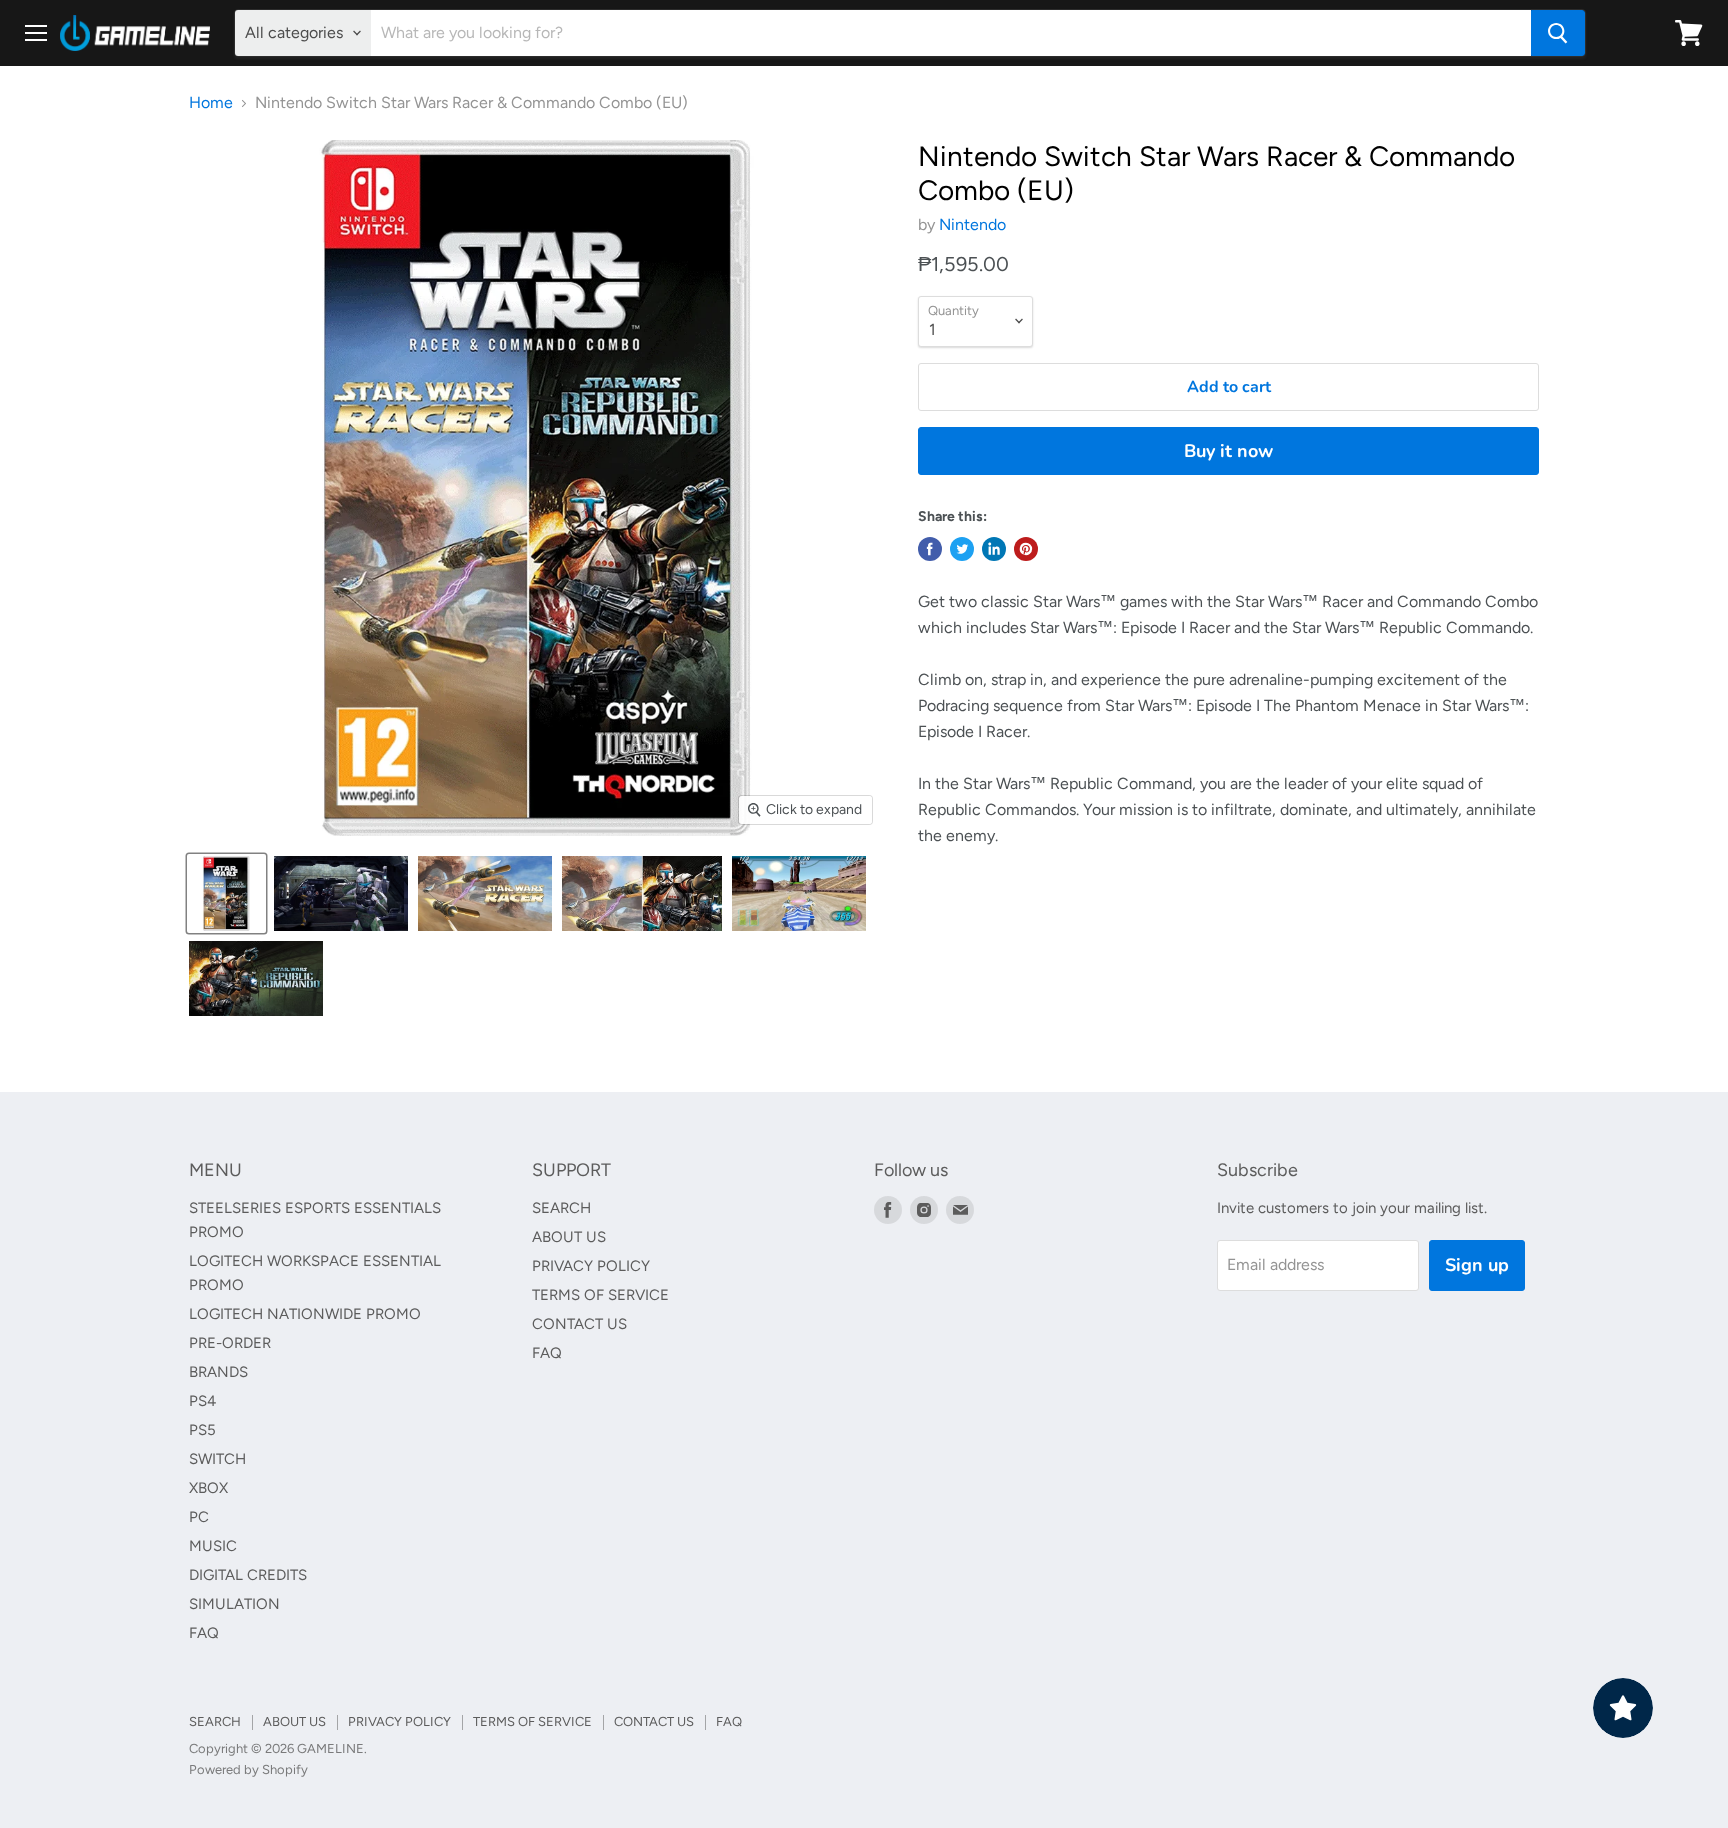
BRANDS (218, 1372)
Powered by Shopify (248, 1769)
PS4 (202, 1401)
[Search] (1558, 33)
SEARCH (561, 1208)
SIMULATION (234, 1604)
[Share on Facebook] (930, 549)
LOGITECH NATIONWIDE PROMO (305, 1314)
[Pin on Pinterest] (1026, 549)
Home (211, 103)
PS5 (202, 1430)
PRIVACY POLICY (591, 1266)
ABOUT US (569, 1237)
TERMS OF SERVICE (600, 1295)
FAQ (204, 1633)
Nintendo (972, 224)
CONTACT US (579, 1324)
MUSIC (213, 1546)
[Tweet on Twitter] (962, 549)
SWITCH (217, 1459)
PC (199, 1517)
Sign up (1477, 1265)
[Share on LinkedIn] (994, 549)
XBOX (208, 1488)
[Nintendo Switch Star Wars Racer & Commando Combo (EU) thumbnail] (226, 893)
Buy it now (1228, 451)
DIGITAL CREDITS (248, 1575)
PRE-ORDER (230, 1343)
